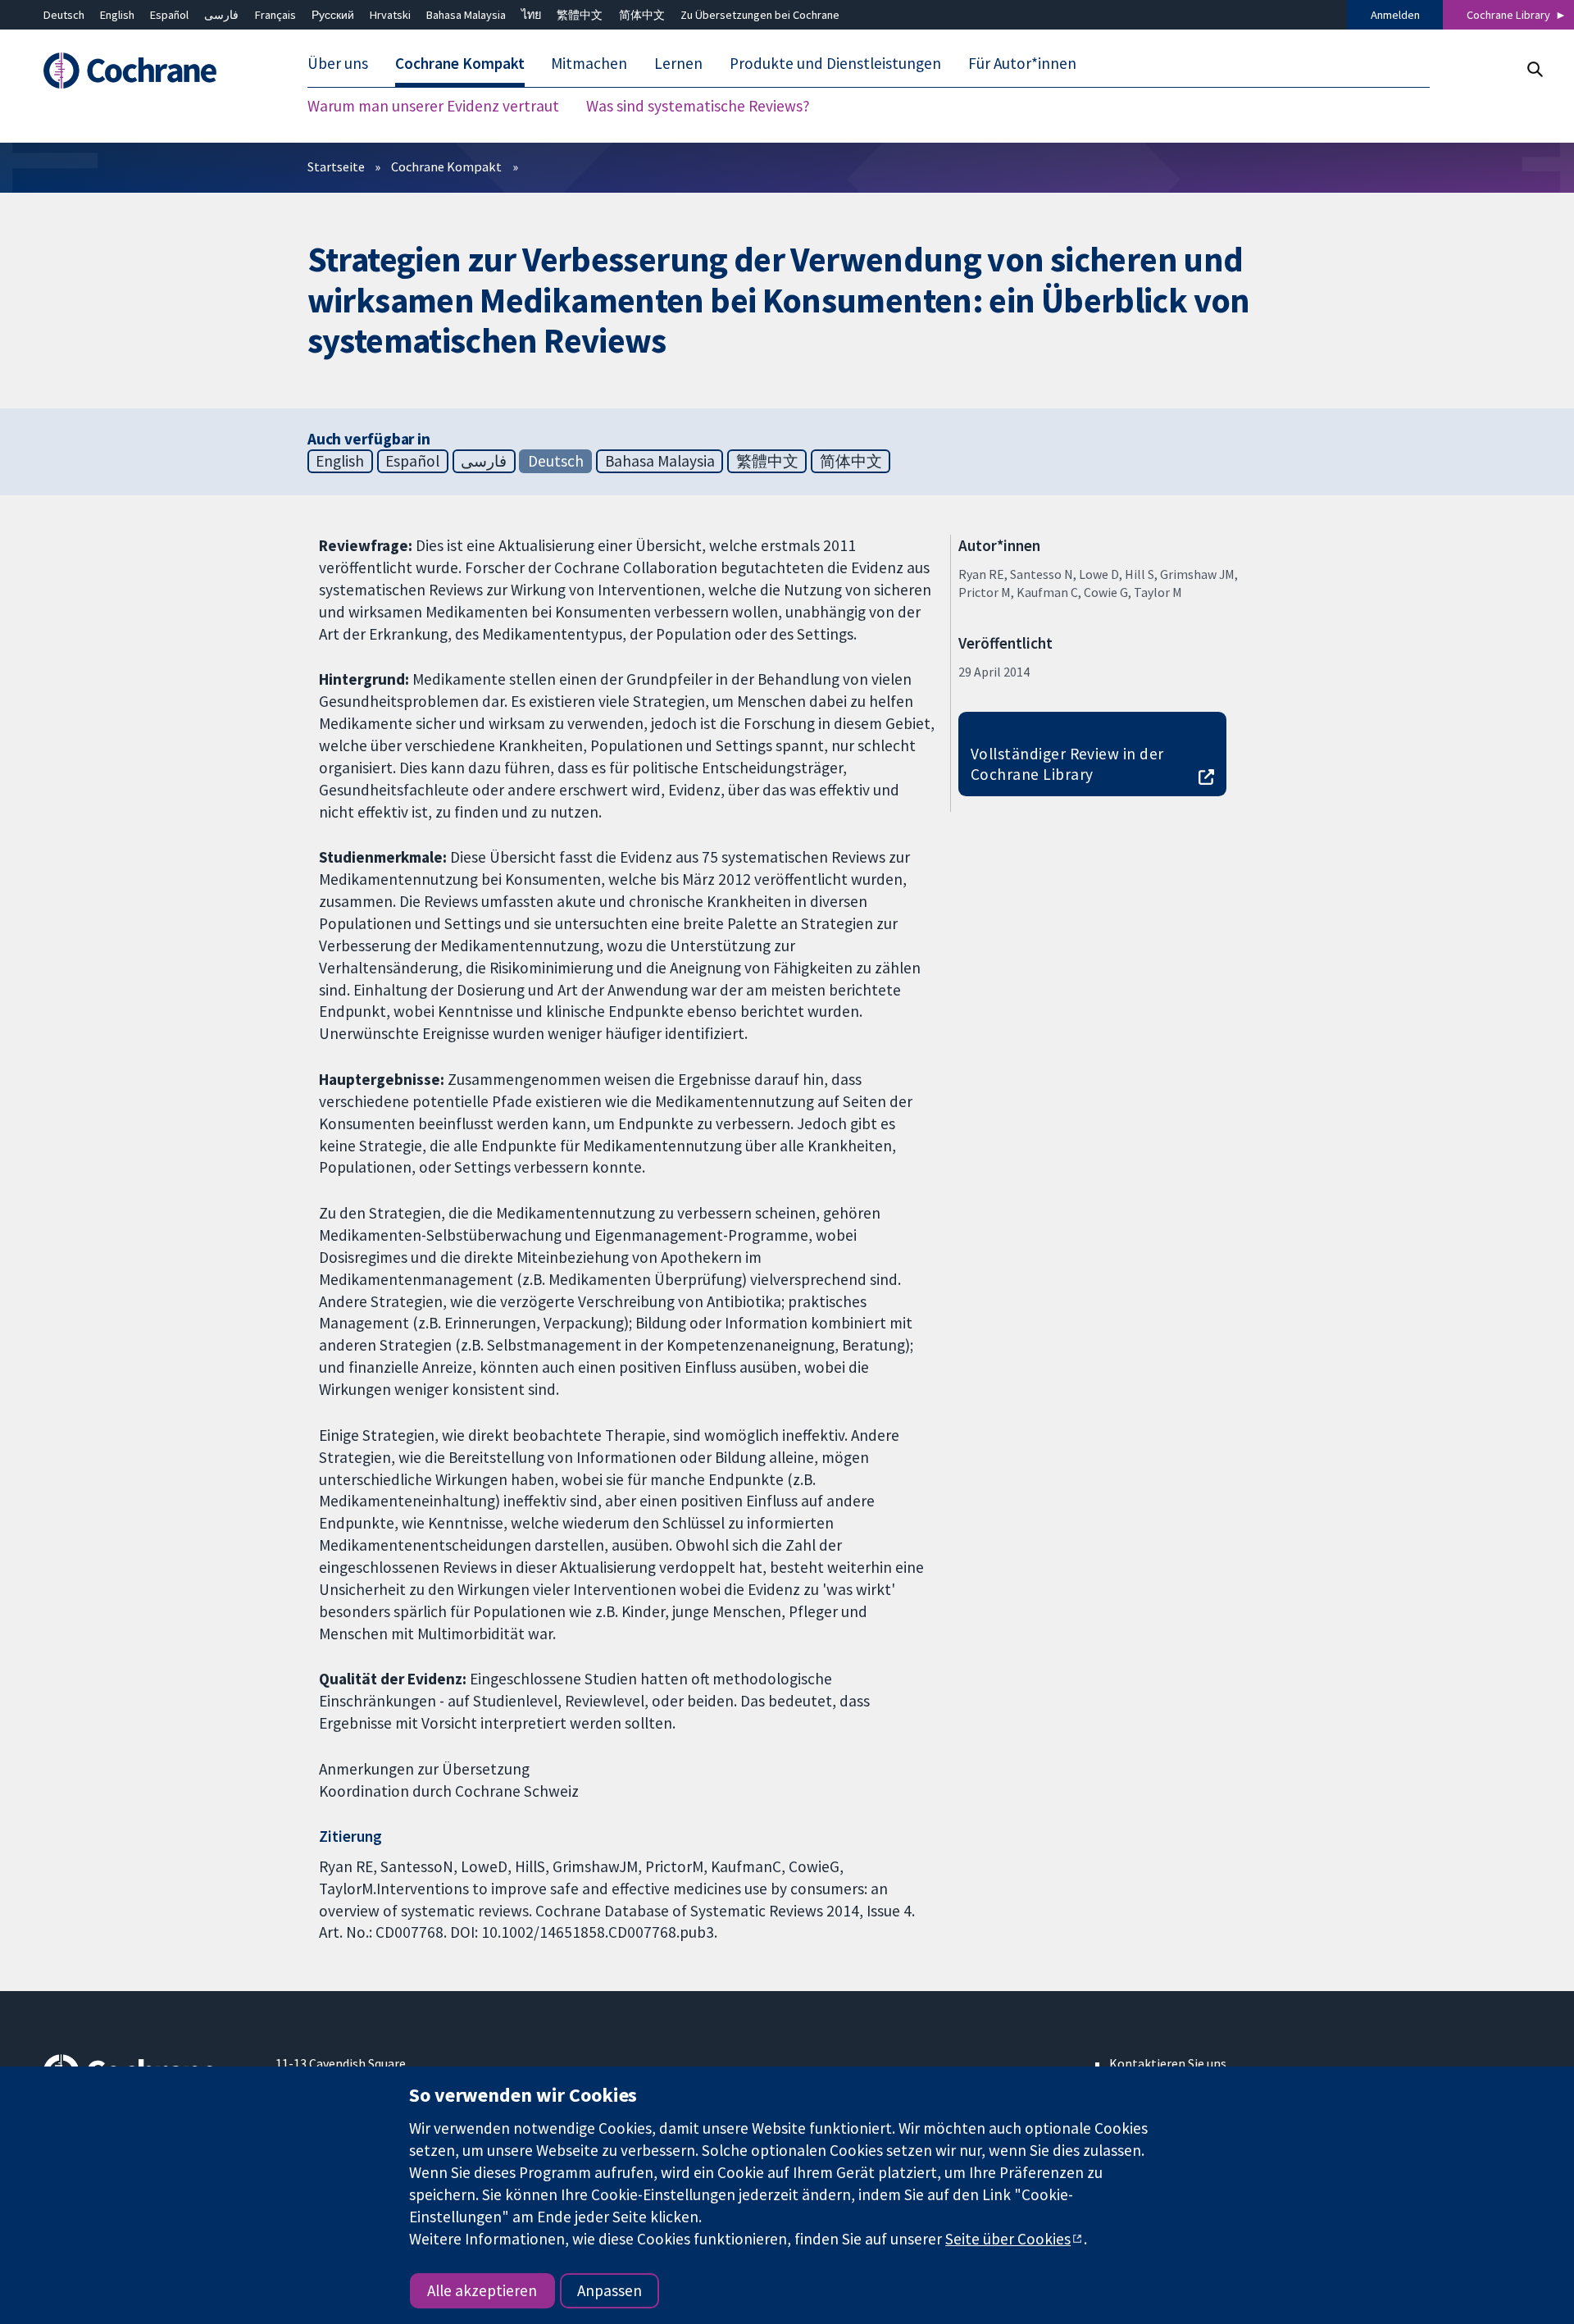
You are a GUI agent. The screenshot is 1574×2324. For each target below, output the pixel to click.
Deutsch (64, 15)
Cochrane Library (1508, 15)
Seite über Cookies (1008, 2239)
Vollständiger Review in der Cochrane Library (1067, 764)
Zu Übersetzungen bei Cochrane (760, 15)
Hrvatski (390, 15)
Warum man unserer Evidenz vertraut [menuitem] (433, 107)
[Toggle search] (1534, 69)
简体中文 (642, 15)
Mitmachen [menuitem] (589, 64)
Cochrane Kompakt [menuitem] (460, 64)
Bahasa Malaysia (466, 15)
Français (275, 15)
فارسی (221, 15)
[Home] (148, 71)
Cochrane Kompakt (446, 166)
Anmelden (1395, 15)
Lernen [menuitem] (678, 64)
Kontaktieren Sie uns (1168, 2063)
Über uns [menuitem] (338, 64)
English (117, 15)
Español (169, 15)
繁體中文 (580, 15)
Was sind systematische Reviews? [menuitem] (698, 107)
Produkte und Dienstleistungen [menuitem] (835, 64)
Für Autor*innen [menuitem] (1022, 64)
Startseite (336, 166)
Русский (333, 15)
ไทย (531, 15)
